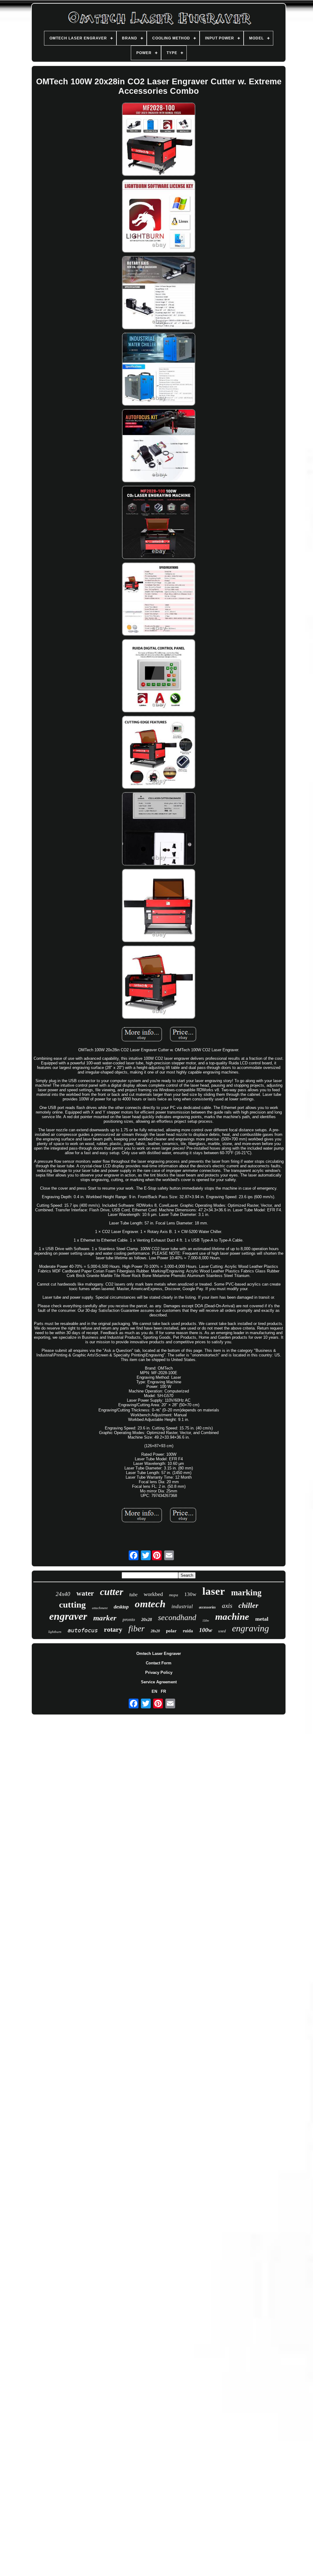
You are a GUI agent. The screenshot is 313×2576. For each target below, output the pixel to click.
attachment (100, 1608)
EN (154, 1691)
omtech (150, 1604)
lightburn (55, 1632)
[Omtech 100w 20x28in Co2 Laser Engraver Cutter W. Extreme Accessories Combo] (159, 140)
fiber (136, 1628)
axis (227, 1606)
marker (105, 1618)
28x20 (155, 1631)
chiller (248, 1605)
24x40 (63, 1594)
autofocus (83, 1630)
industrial (182, 1606)
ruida (188, 1631)
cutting (72, 1605)
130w (190, 1594)
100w (206, 1630)
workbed (153, 1594)
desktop (121, 1607)
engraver (68, 1616)
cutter (112, 1592)
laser (214, 1591)
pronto (129, 1619)
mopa (174, 1595)
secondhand (177, 1617)
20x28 (147, 1620)
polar (171, 1631)
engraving (250, 1628)
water (85, 1593)
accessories (207, 1607)
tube (133, 1595)
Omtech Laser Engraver (159, 1654)
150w (206, 1621)
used (222, 1631)
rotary (113, 1629)
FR (163, 1691)
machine (232, 1617)
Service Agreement (159, 1682)
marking (246, 1593)
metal (262, 1619)
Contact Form (159, 1663)
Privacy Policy (159, 1672)
